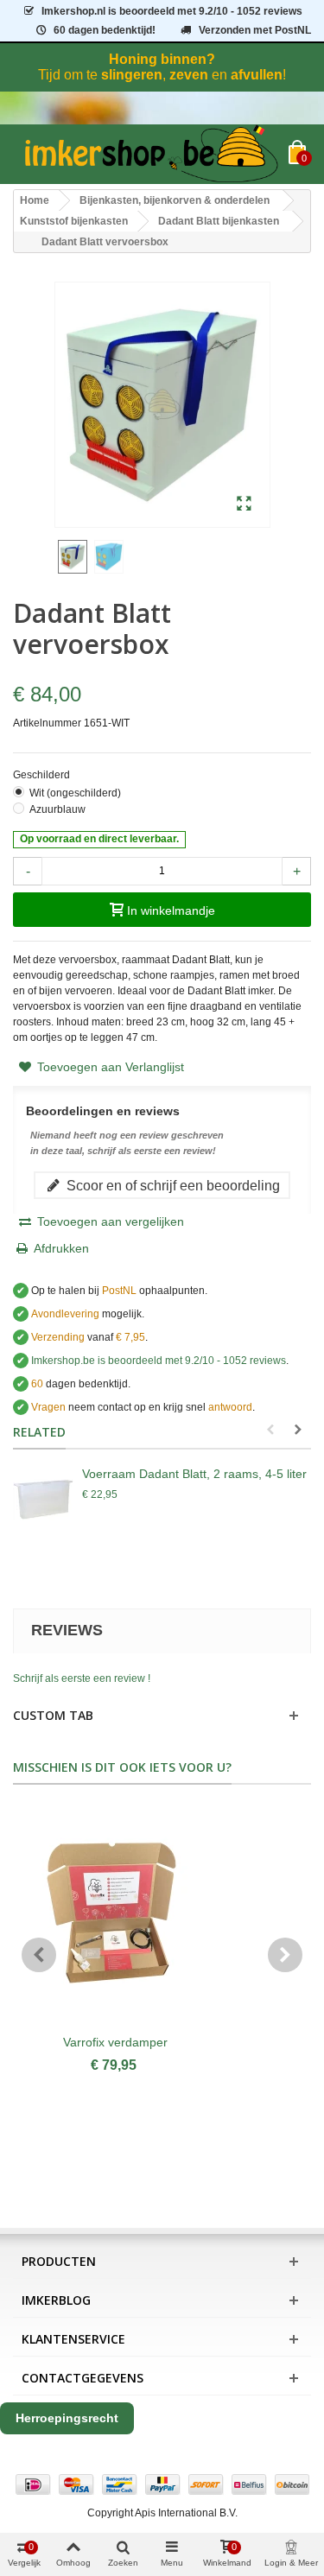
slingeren (132, 75)
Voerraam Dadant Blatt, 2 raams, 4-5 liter (194, 1474)
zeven (189, 75)
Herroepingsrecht (67, 2418)
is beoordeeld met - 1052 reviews (172, 11)
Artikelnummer (47, 723)
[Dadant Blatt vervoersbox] (109, 557)
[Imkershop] (151, 154)
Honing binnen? (162, 59)
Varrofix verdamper (115, 2042)
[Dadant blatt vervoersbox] (244, 504)
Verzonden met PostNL (255, 30)
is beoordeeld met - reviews (159, 1361)
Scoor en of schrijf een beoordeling (172, 1185)
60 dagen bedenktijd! (105, 30)
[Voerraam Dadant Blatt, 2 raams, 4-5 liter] (43, 1500)
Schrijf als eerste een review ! (82, 1678)
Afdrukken (61, 1248)
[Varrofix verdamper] (115, 1918)
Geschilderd (43, 775)
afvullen (257, 75)
